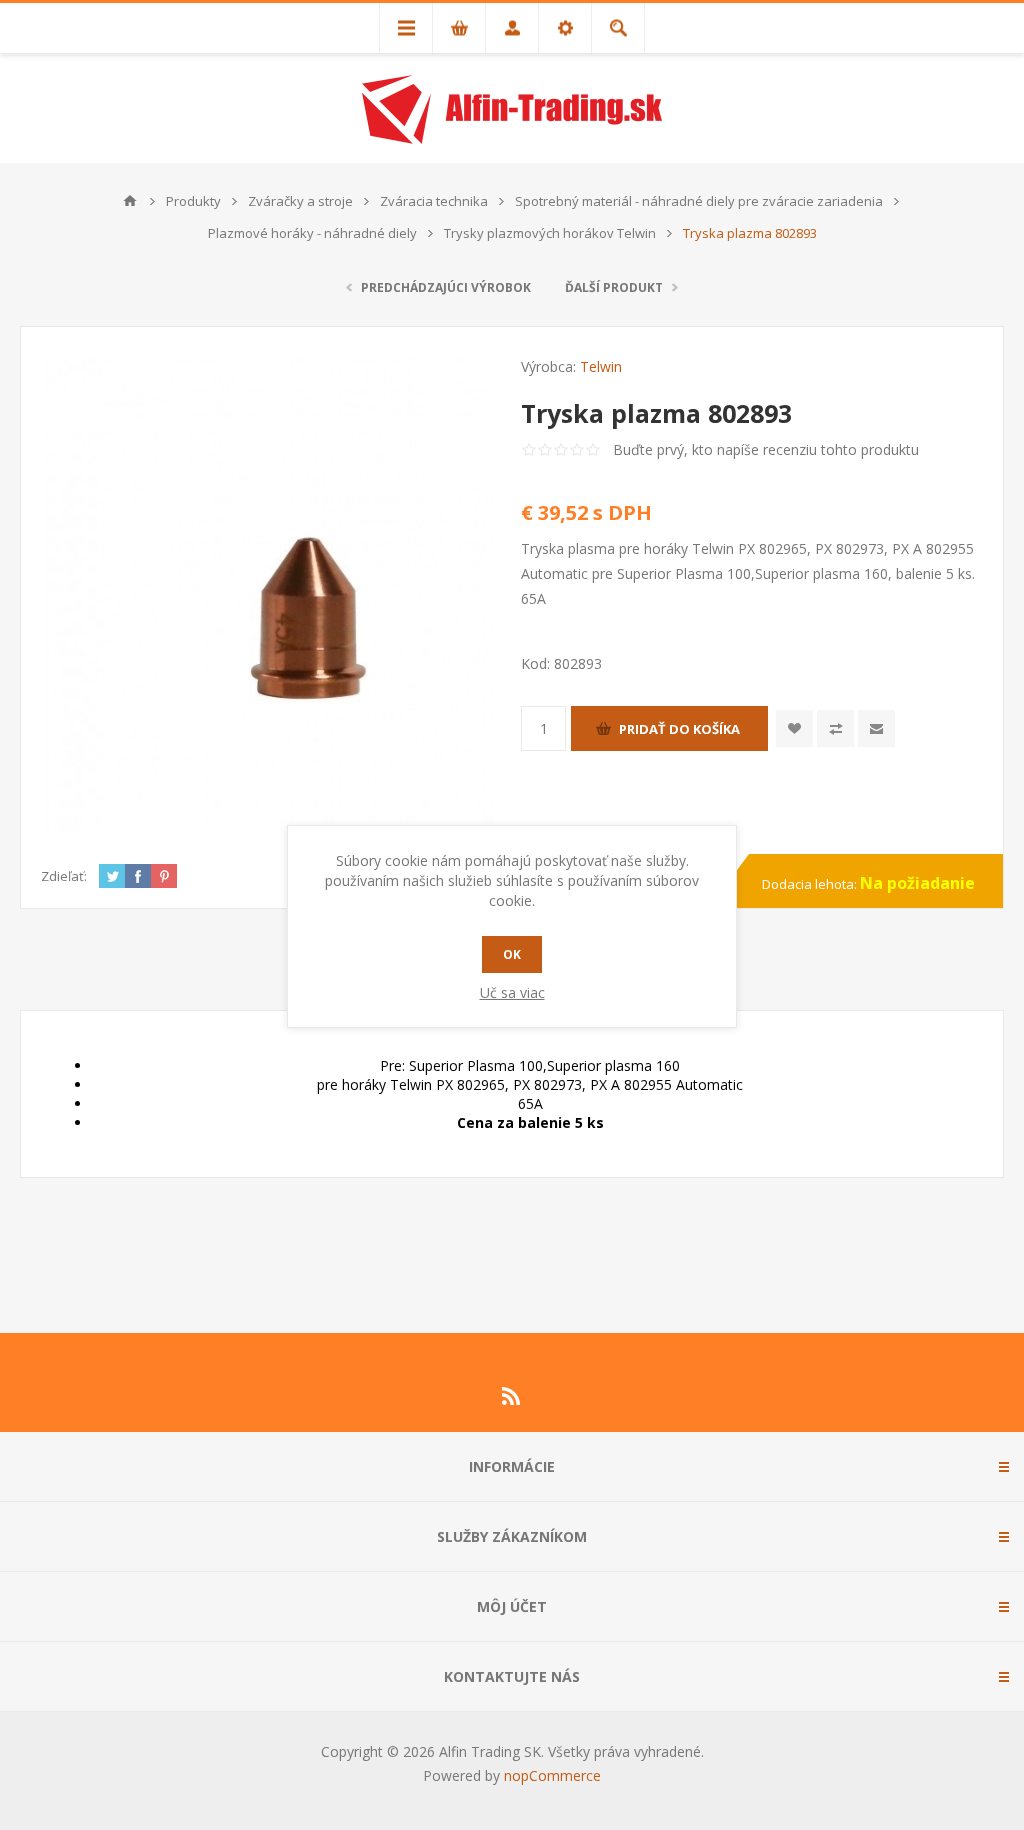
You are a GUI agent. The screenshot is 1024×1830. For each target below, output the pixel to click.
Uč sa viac (512, 992)
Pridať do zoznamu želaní (794, 728)
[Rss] (512, 1396)
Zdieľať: (64, 876)
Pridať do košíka (679, 729)
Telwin (601, 366)
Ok (512, 954)
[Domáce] (130, 201)
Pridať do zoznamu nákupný (835, 728)
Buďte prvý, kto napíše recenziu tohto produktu (766, 449)
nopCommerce (552, 1775)
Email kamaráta (876, 728)
